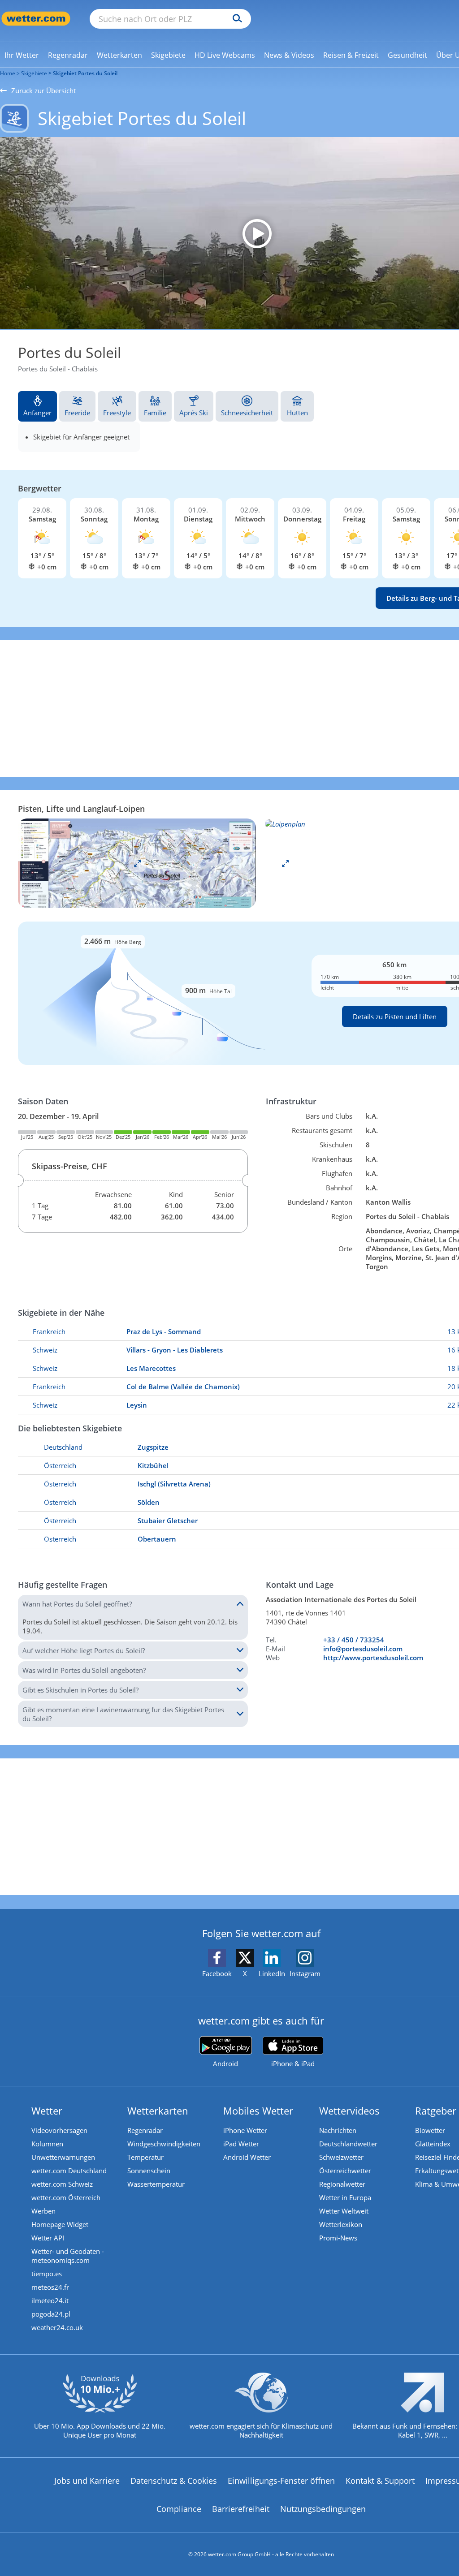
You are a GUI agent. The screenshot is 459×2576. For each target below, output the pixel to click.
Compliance (179, 2509)
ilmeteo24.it (50, 2300)
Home (8, 73)
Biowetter (430, 2130)
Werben (43, 2211)
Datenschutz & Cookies (174, 2481)
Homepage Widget (60, 2224)
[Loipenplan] (137, 862)
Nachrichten (338, 2130)
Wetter (47, 2111)
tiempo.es (47, 2274)
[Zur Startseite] (36, 19)
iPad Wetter (241, 2144)
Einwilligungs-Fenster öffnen (281, 2481)
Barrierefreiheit (241, 2509)
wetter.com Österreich (66, 2197)
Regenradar (145, 2130)
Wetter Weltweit (344, 2211)
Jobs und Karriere (87, 2481)
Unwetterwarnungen (63, 2157)
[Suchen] (235, 19)
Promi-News (338, 2238)
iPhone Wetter (245, 2130)
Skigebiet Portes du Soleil (85, 73)
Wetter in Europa (345, 2197)
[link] (22, 55)
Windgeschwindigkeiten (164, 2144)
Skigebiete (34, 73)
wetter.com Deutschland (69, 2171)
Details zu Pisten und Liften (395, 1017)
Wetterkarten (158, 2111)
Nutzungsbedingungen (323, 2509)
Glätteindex (433, 2144)
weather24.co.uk (57, 2327)
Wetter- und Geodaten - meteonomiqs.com (68, 2256)
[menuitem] (22, 55)
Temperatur (145, 2157)
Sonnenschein (149, 2171)
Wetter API (48, 2238)
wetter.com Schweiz (62, 2184)
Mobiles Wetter (258, 2111)
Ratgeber (436, 2111)
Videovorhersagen (59, 2130)
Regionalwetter (342, 2184)
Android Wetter (247, 2157)
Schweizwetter (341, 2157)
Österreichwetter (345, 2171)
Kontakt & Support (380, 2481)
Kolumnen (47, 2144)
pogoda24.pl (51, 2314)
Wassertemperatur (156, 2184)
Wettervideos (349, 2111)
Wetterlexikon (341, 2224)
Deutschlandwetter (348, 2144)
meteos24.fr (50, 2287)
